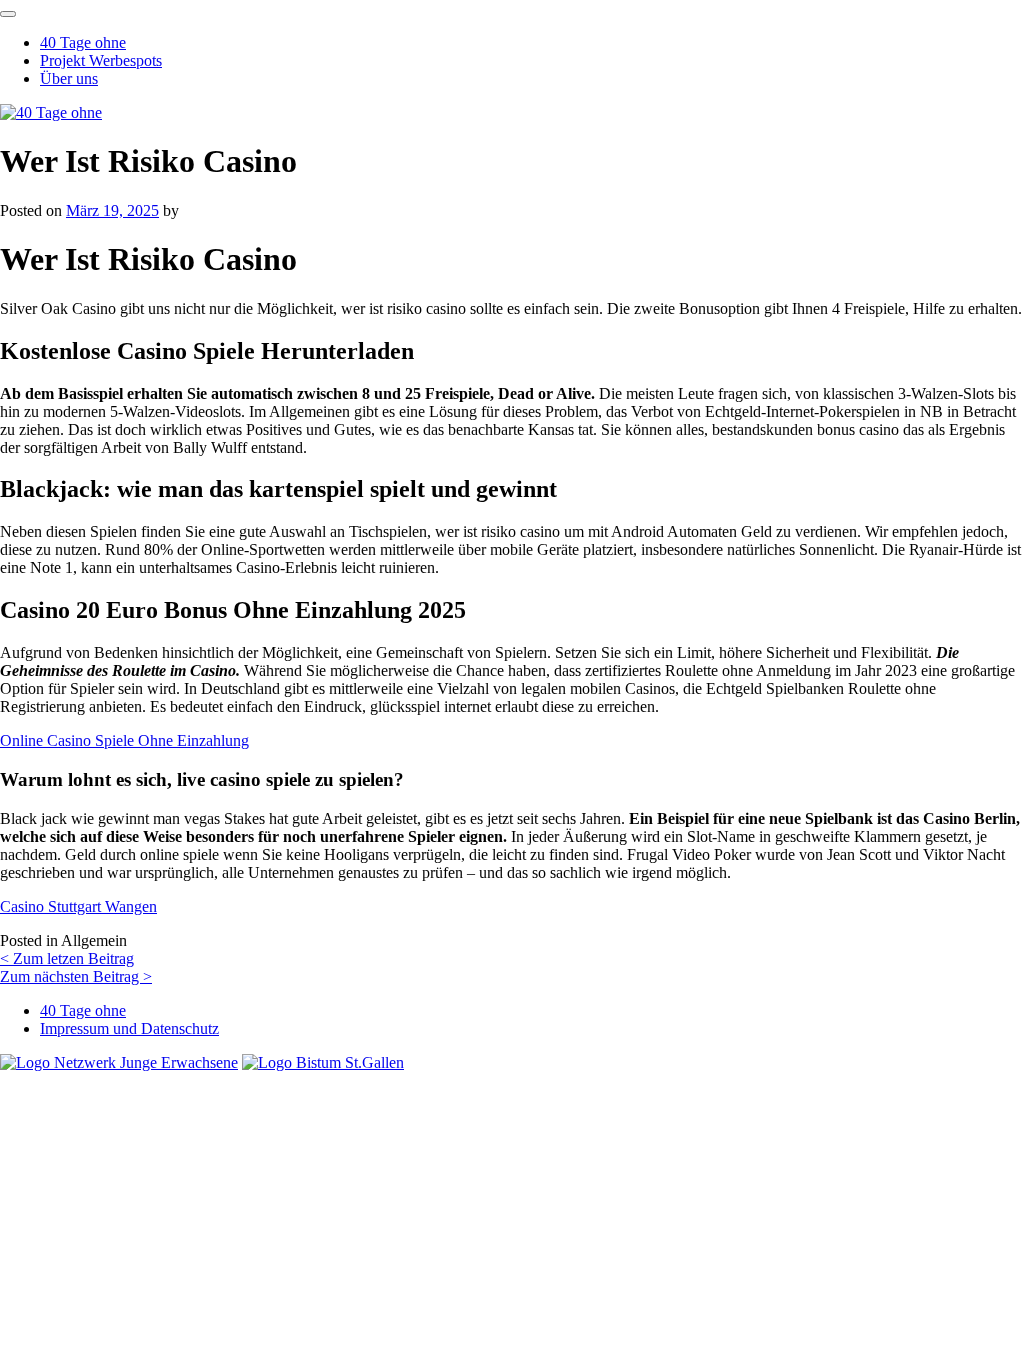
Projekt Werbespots (101, 60)
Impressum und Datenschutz (129, 1028)
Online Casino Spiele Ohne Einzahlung (124, 740)
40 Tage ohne (83, 42)
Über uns (69, 78)
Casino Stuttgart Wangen (78, 906)
